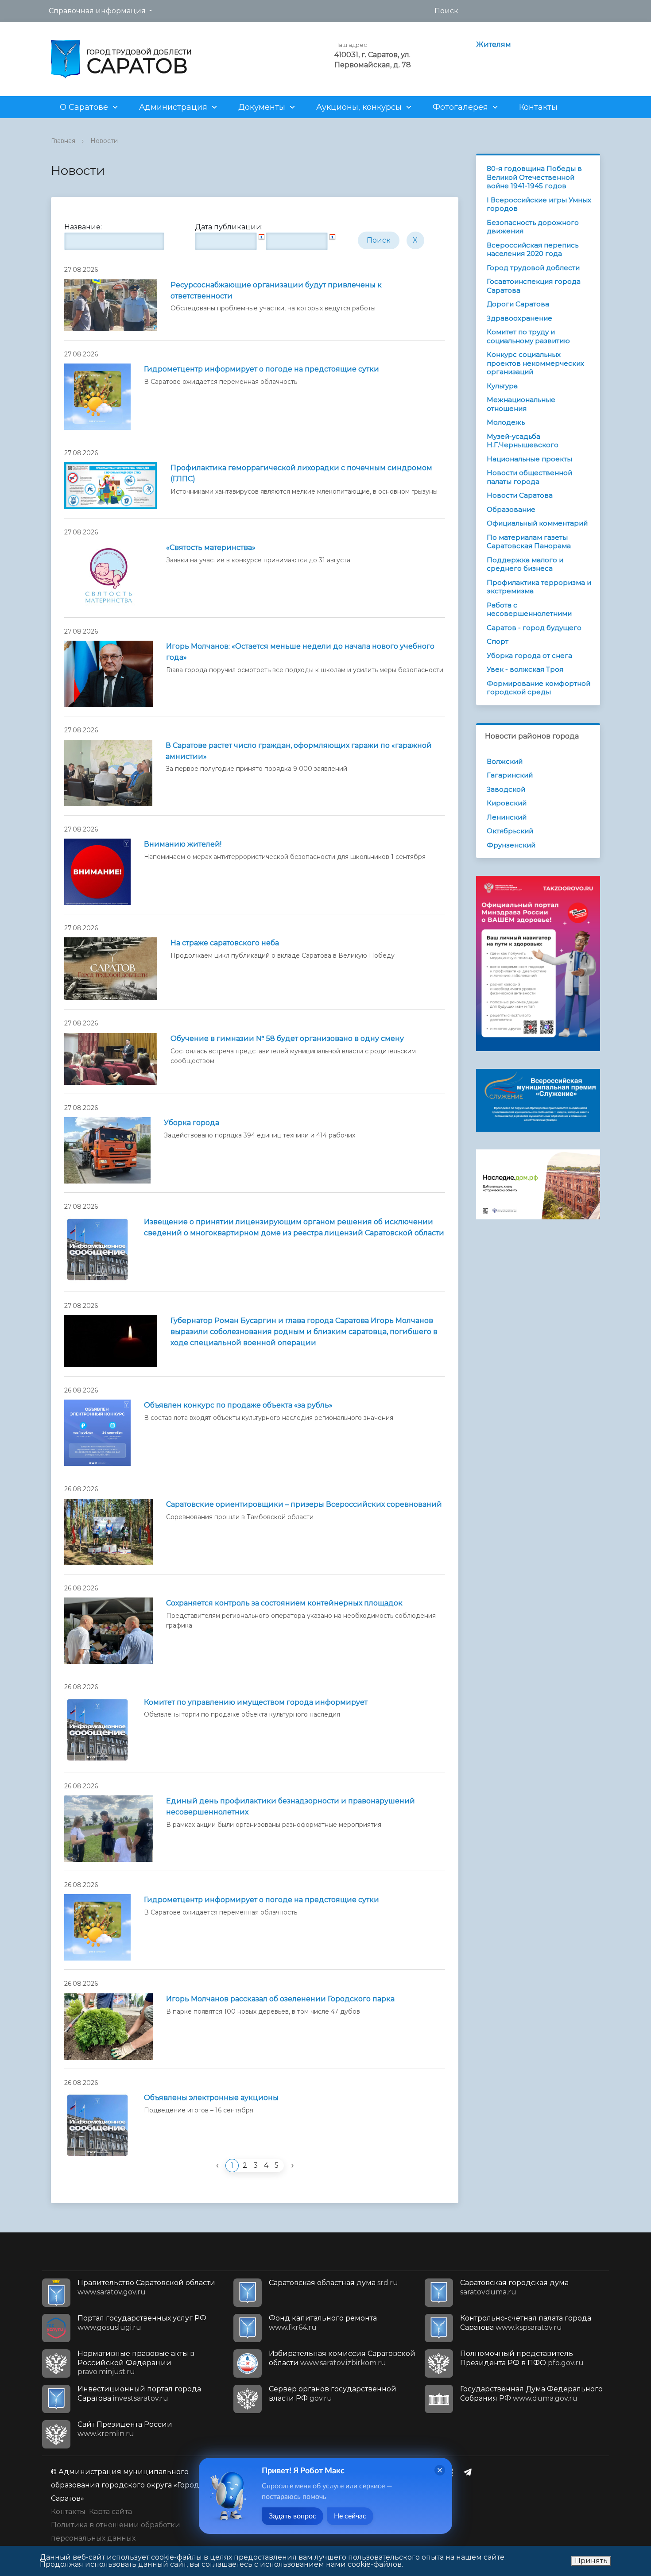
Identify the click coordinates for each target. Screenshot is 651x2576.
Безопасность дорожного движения (533, 227)
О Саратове (84, 107)
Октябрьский (510, 831)
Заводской (506, 789)
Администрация (173, 107)
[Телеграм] (470, 2472)
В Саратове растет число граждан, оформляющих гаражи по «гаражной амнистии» (299, 751)
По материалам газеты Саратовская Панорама (529, 542)
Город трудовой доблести (533, 268)
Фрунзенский (511, 845)
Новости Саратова (520, 495)
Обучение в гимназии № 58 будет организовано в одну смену (287, 1039)
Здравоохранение (519, 318)
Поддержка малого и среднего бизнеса (525, 564)
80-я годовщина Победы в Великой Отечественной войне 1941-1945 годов (534, 177)
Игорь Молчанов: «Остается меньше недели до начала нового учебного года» (300, 652)
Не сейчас (350, 2516)
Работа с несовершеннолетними (529, 609)
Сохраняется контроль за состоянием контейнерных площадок (284, 1603)
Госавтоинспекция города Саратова (534, 286)
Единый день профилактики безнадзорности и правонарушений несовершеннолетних (291, 1806)
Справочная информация (97, 11)
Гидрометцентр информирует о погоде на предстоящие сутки (262, 369)
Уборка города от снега (529, 656)
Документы (262, 107)
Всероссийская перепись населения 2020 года (533, 249)
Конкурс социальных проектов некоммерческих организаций (535, 363)
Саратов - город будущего (534, 628)
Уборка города (192, 1123)
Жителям (494, 44)
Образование (511, 509)
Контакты (538, 107)
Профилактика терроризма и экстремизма (539, 587)
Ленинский (507, 817)
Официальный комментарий (537, 523)
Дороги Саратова (518, 304)
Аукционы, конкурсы (359, 107)
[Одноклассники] (453, 2472)
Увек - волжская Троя (525, 669)
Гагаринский (510, 775)
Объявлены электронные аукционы (211, 2098)
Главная (63, 141)
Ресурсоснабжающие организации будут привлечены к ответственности (276, 290)
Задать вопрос (293, 2516)
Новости (104, 141)
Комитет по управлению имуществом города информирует (256, 1702)
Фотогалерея (460, 107)
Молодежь (506, 422)
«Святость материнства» (211, 547)
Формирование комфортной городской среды (539, 688)
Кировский (507, 803)
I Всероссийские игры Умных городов (539, 204)
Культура (502, 386)
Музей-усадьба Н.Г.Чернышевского (523, 441)
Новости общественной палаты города (529, 477)
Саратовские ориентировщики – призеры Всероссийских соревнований (304, 1504)
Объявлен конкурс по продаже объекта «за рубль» (238, 1405)
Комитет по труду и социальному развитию (528, 336)
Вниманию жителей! (183, 844)
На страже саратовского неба (225, 943)
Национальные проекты (529, 459)
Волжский (505, 761)
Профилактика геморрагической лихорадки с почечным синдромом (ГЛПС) (301, 473)
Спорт (498, 641)
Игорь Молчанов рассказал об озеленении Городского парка (280, 1999)
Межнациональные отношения (521, 404)
